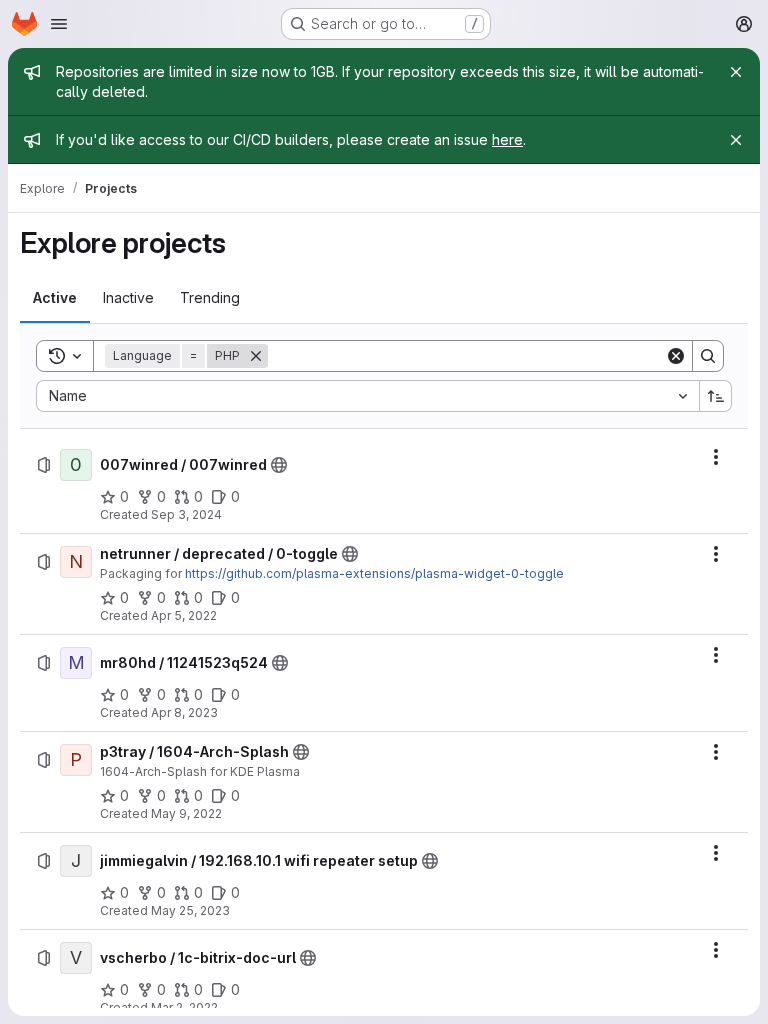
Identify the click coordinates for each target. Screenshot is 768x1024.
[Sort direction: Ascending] (716, 396)
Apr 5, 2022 (184, 615)
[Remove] (256, 356)
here (507, 139)
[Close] (736, 72)
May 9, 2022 (186, 813)
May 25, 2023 (190, 910)
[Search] (708, 356)
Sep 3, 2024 (186, 514)
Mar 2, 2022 (184, 1007)
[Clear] (676, 356)
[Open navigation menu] (59, 24)
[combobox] (367, 396)
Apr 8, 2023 (184, 712)
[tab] (55, 298)
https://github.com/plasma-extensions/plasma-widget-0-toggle (374, 573)
